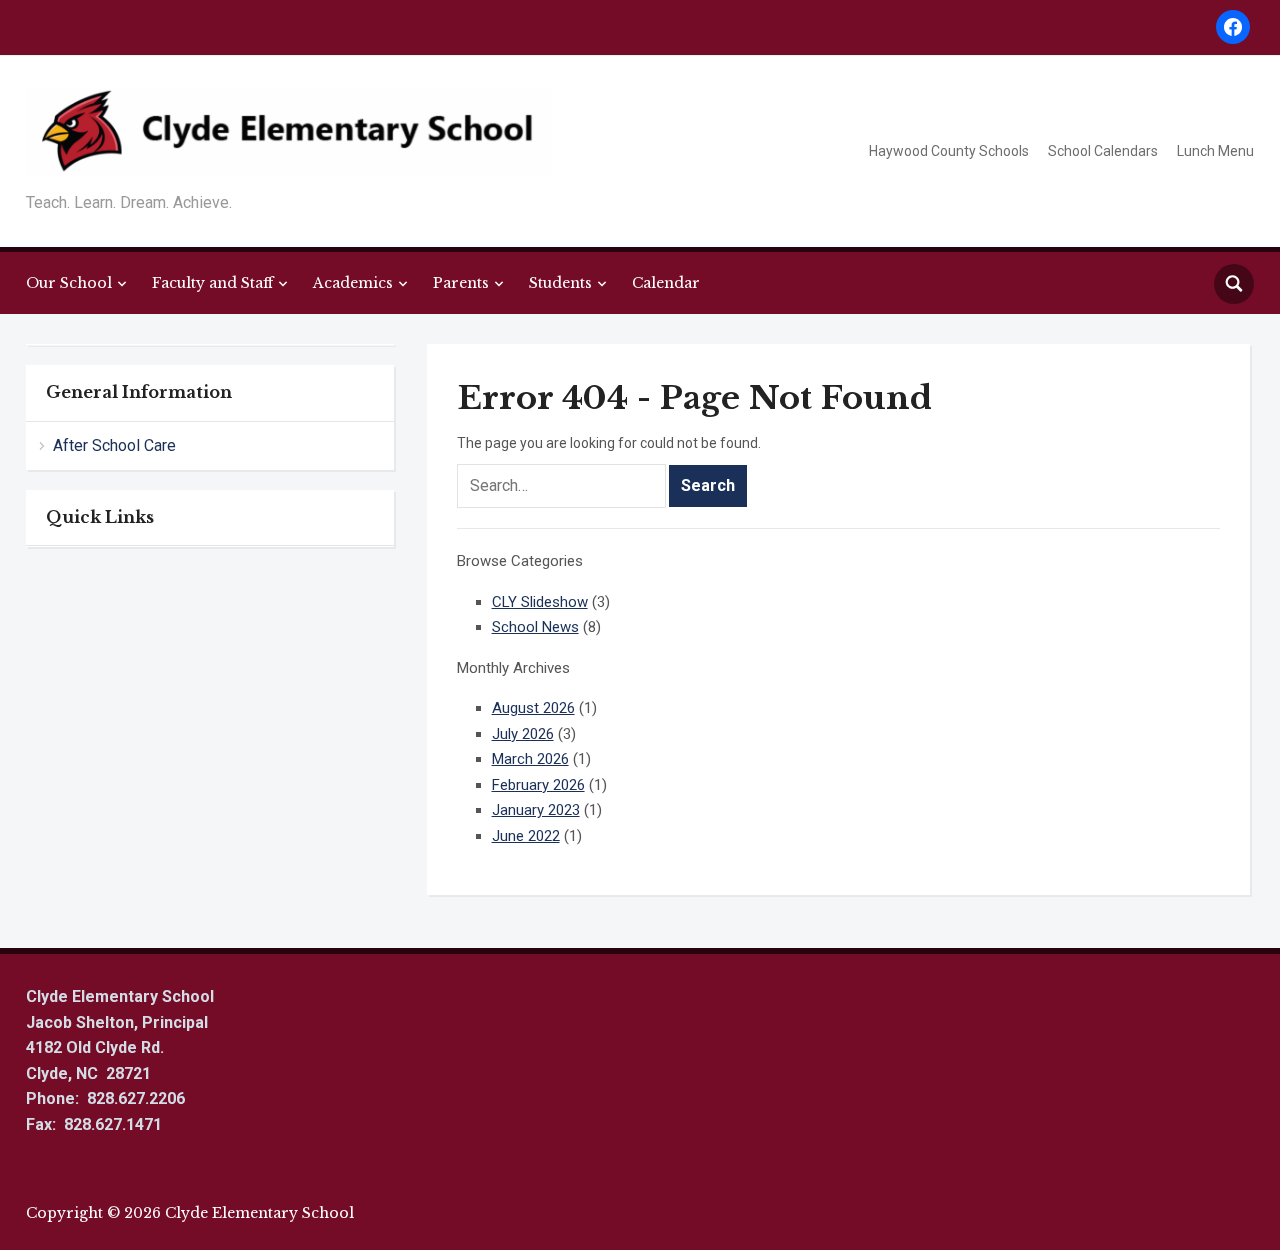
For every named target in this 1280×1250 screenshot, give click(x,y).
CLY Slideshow (540, 602)
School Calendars (1103, 151)
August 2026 (533, 708)
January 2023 (536, 810)
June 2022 (526, 836)
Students (560, 283)
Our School (69, 283)
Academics (353, 283)
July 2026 (523, 734)
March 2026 (530, 759)
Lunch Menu (1215, 151)
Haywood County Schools (949, 151)
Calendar (666, 283)
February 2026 (538, 785)
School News (535, 627)
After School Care (114, 445)
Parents (461, 283)
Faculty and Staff (212, 283)
